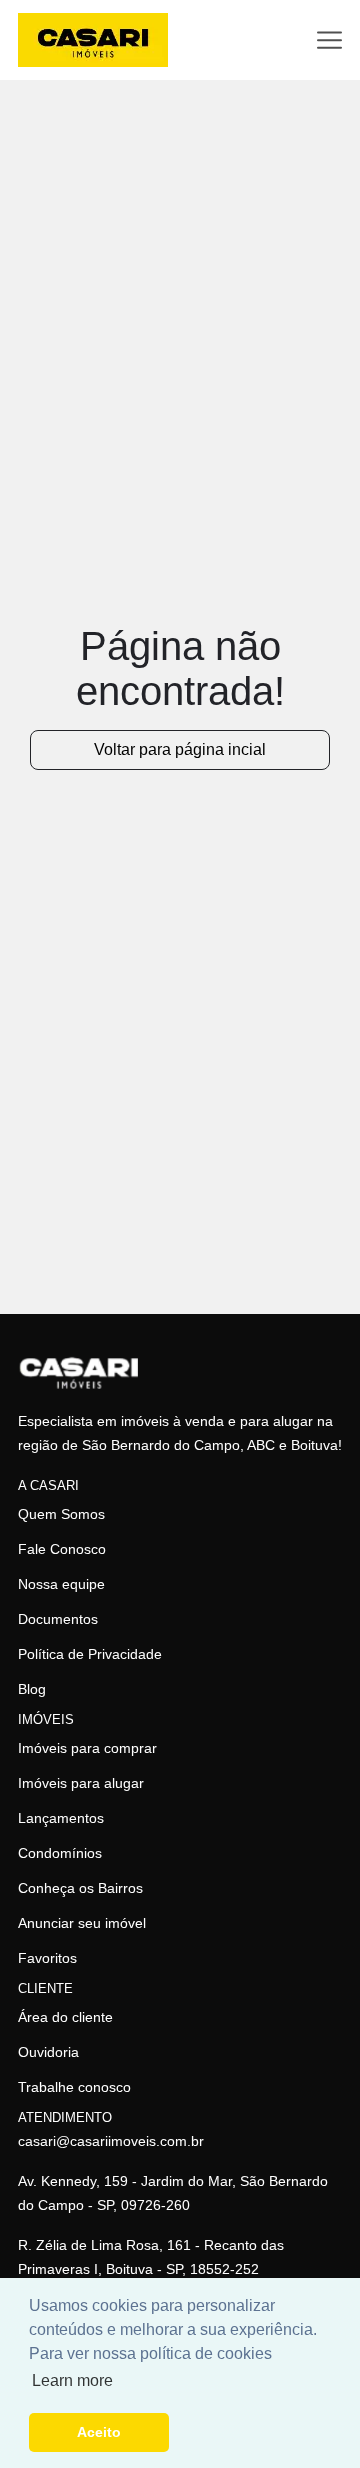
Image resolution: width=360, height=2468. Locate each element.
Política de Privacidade (90, 1654)
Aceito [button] (99, 2432)
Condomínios (60, 1853)
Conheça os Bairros (80, 1888)
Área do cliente (65, 2017)
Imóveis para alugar (81, 1783)
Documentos (58, 1619)
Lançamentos (61, 1818)
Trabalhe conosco (74, 2087)
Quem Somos (61, 1514)
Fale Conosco (62, 1549)
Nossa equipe (61, 1584)
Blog (32, 1689)
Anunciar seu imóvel (82, 1923)
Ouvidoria (48, 2052)
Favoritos (47, 1958)
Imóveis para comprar (87, 1748)
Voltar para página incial (180, 749)
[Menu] (329, 40)
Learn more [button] (72, 2380)
